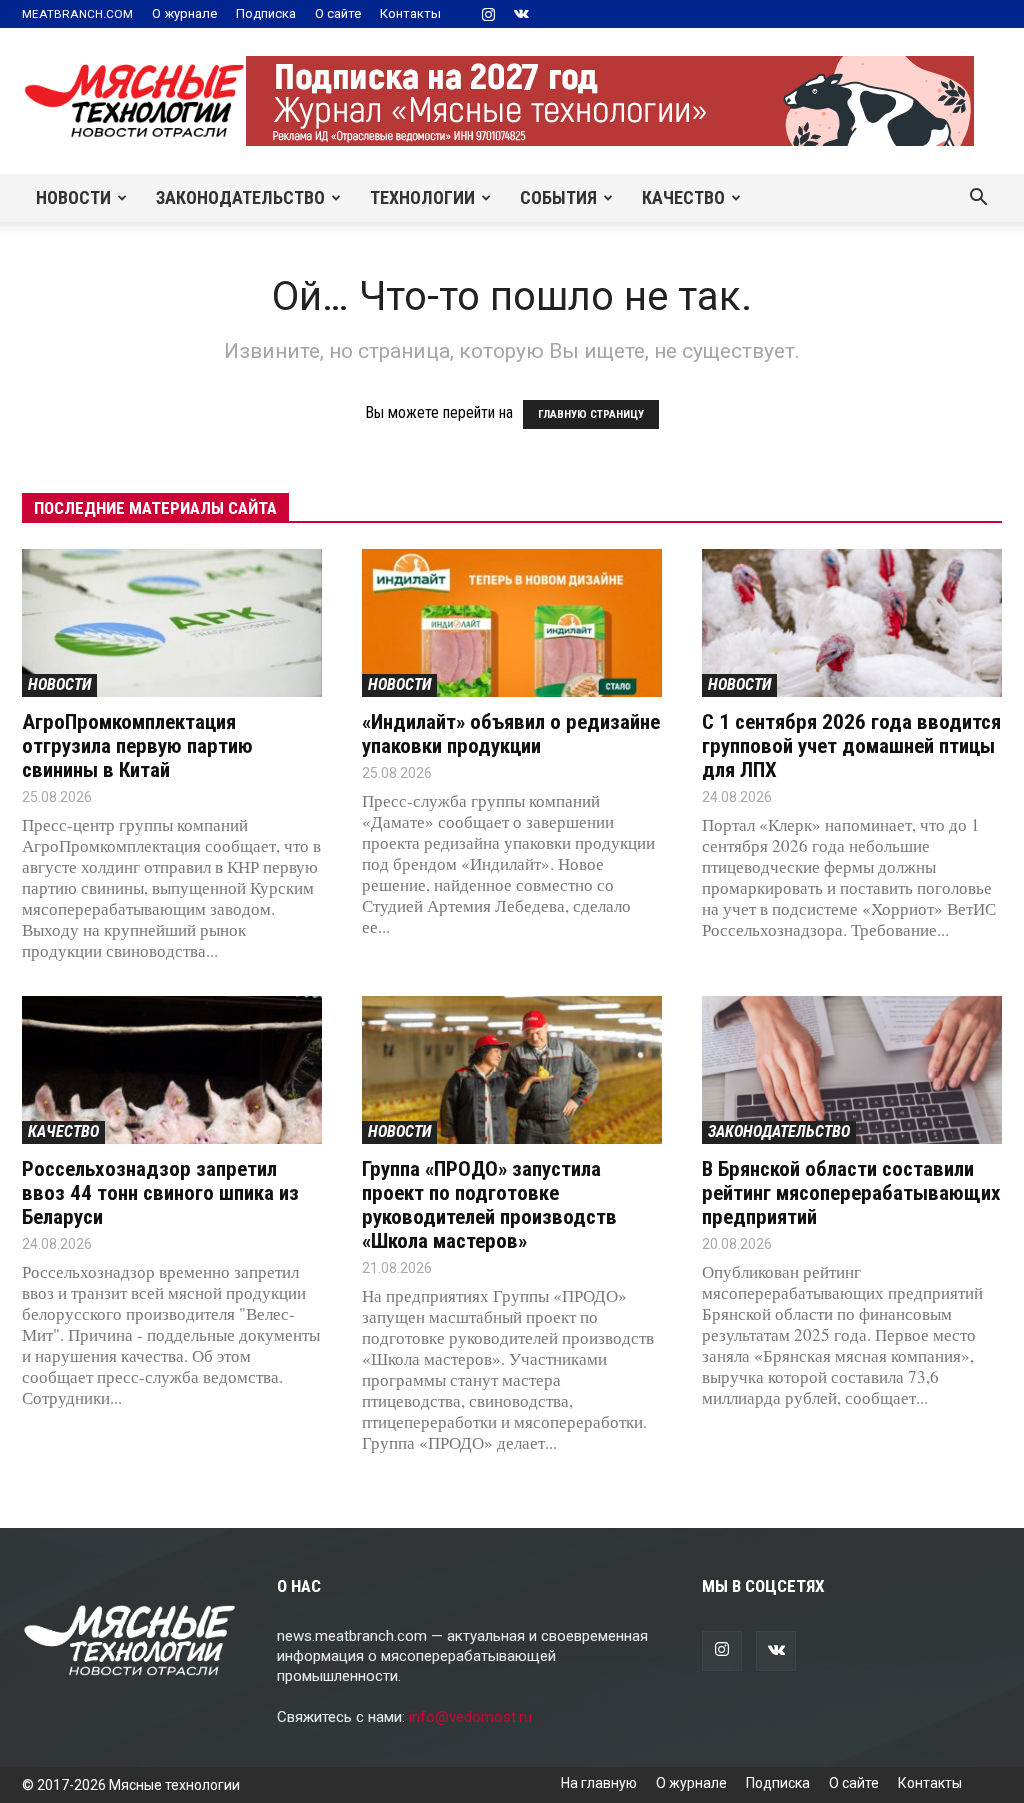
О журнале (184, 13)
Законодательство (240, 197)
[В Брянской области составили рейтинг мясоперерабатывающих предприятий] (852, 1070)
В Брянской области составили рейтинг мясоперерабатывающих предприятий (851, 1193)
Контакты (410, 13)
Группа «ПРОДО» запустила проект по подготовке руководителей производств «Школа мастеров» (489, 1205)
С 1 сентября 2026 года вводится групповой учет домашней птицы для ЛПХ (851, 746)
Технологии (422, 197)
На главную (599, 1783)
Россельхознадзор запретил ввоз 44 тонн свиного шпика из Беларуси (160, 1193)
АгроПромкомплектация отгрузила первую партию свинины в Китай (137, 746)
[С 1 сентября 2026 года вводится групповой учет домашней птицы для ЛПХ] (852, 623)
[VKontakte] (521, 14)
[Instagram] (488, 14)
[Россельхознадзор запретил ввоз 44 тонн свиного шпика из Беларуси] (172, 1070)
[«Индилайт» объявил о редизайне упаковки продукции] (512, 623)
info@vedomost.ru (470, 1717)
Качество (683, 197)
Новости (73, 197)
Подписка (266, 13)
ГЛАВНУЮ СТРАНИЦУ (591, 414)
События (558, 197)
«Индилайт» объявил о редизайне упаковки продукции (511, 734)
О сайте (338, 13)
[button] (978, 199)
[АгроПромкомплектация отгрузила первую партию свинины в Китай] (172, 623)
